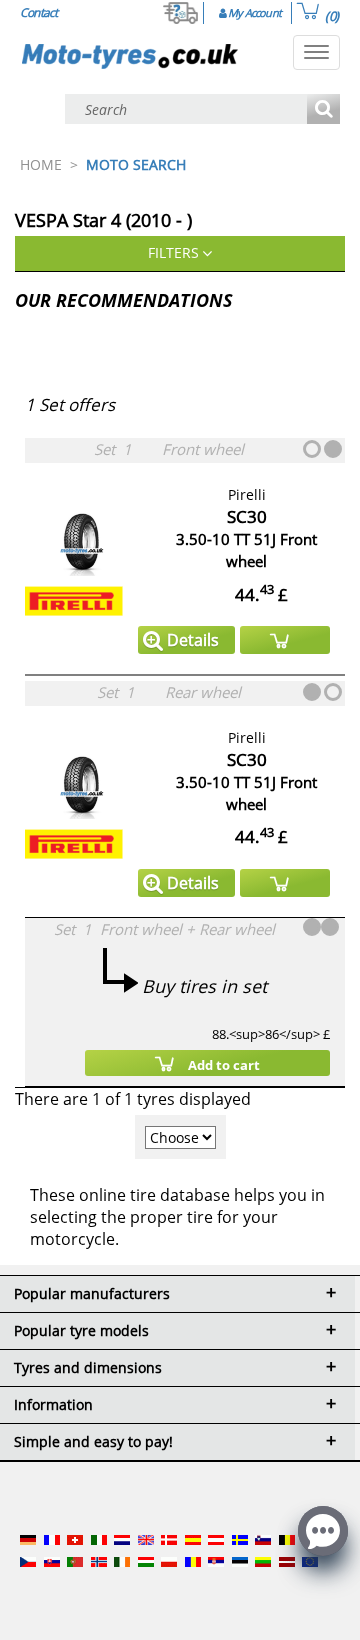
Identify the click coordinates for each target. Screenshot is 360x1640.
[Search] (323, 110)
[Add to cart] (285, 640)
